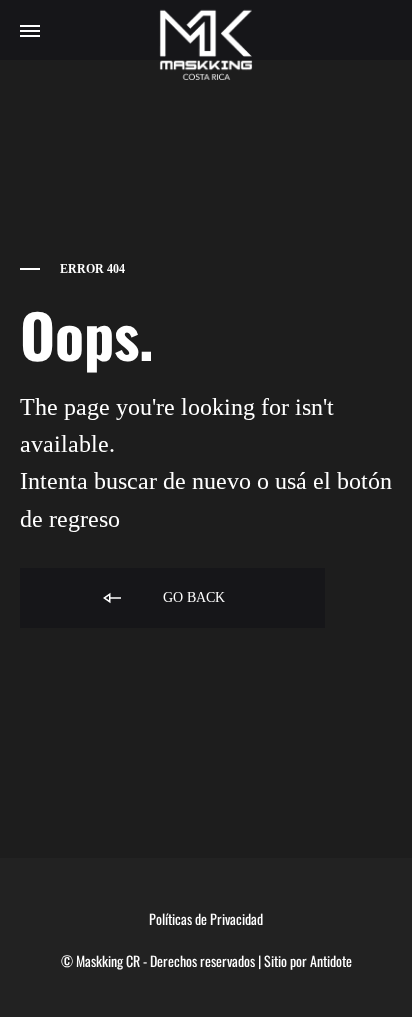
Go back (192, 597)
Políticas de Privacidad (206, 918)
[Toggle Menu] (30, 32)
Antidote (331, 960)
